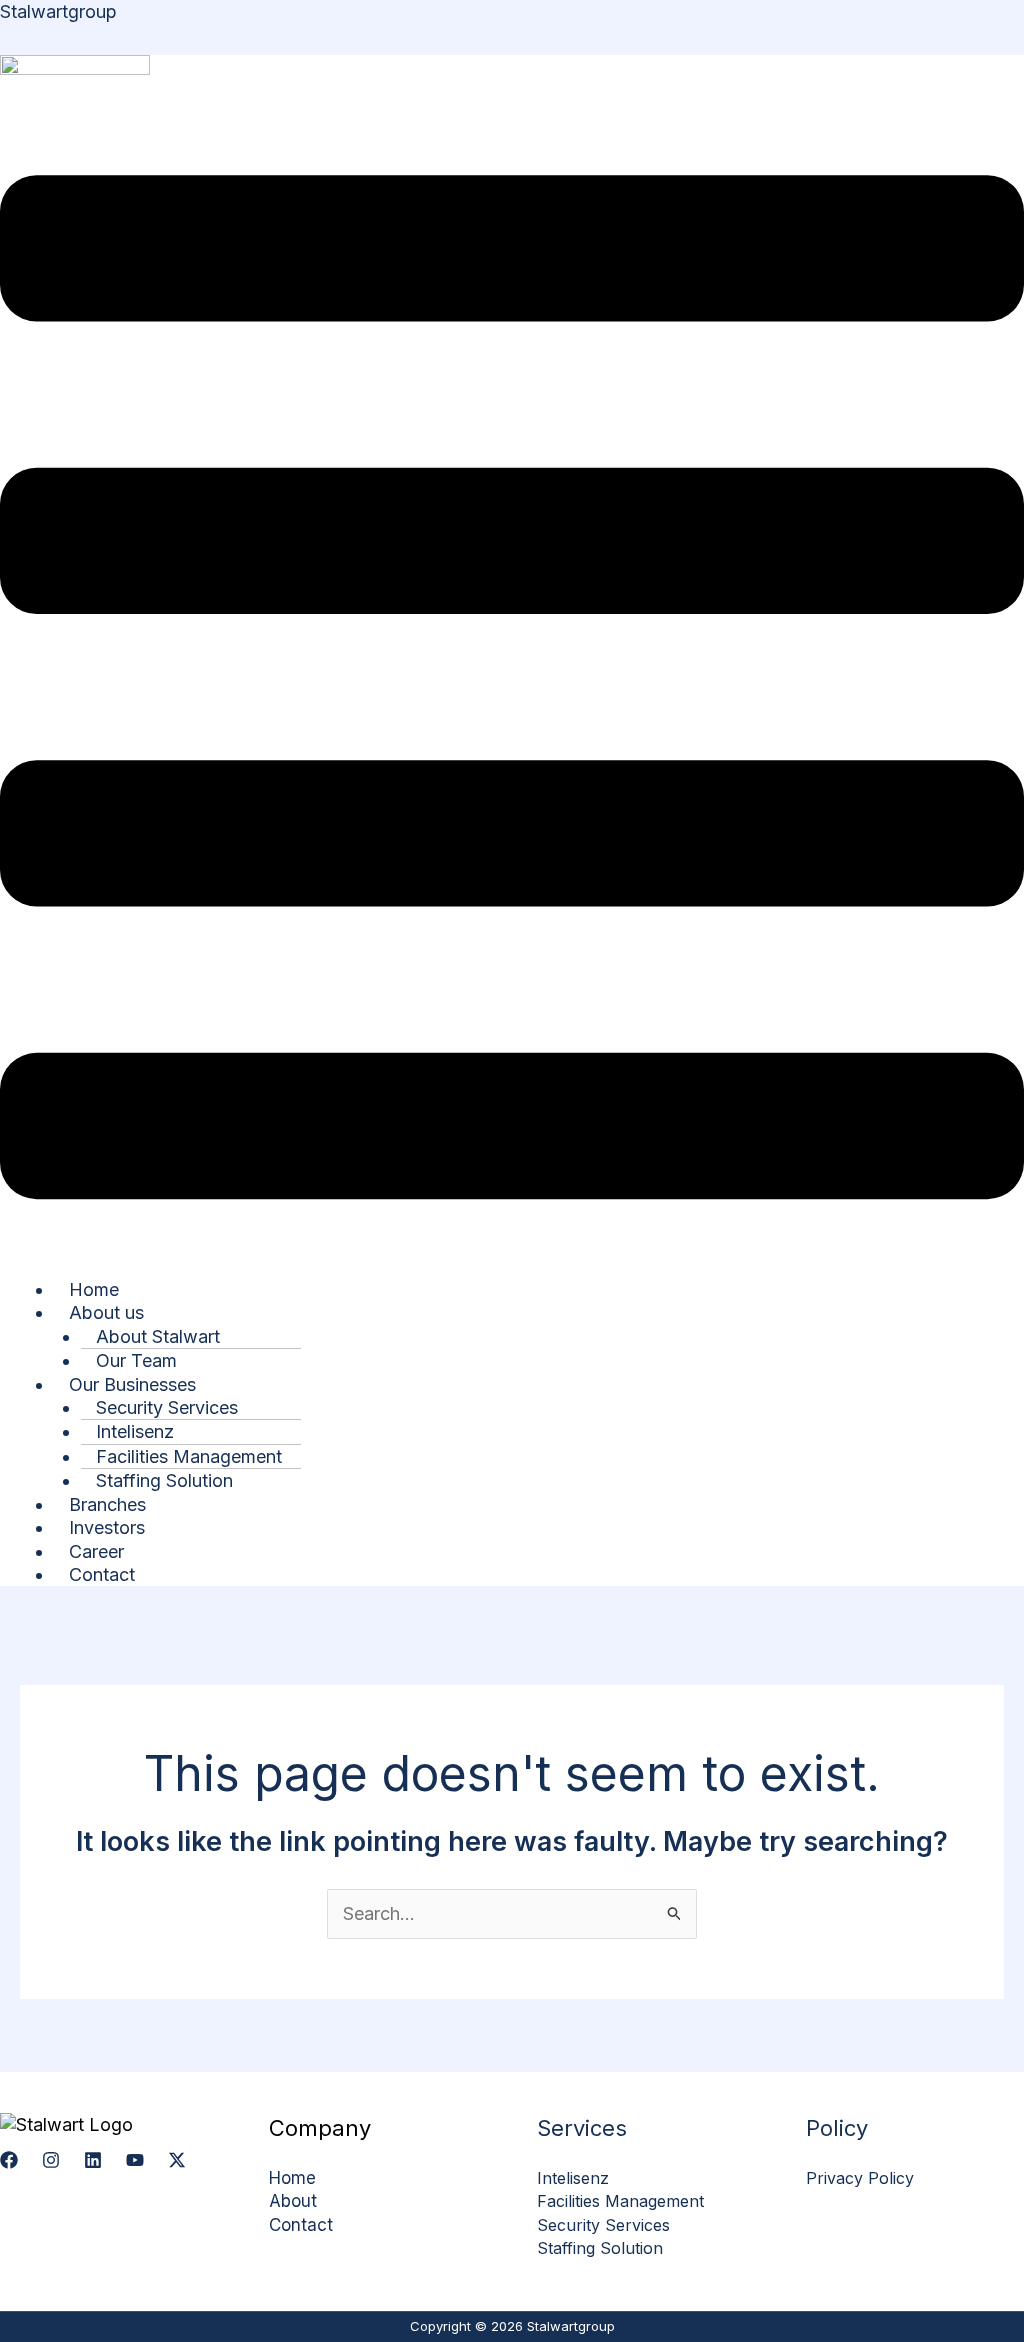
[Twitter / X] (177, 2160)
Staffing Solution (164, 1480)
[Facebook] (9, 2160)
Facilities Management (620, 2201)
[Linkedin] (93, 2160)
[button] (512, 690)
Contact (102, 1574)
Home (292, 2178)
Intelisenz (573, 2178)
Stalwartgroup (58, 11)
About (293, 2201)
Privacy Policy (860, 2178)
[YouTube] (135, 2160)
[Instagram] (51, 2160)
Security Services (603, 2225)
